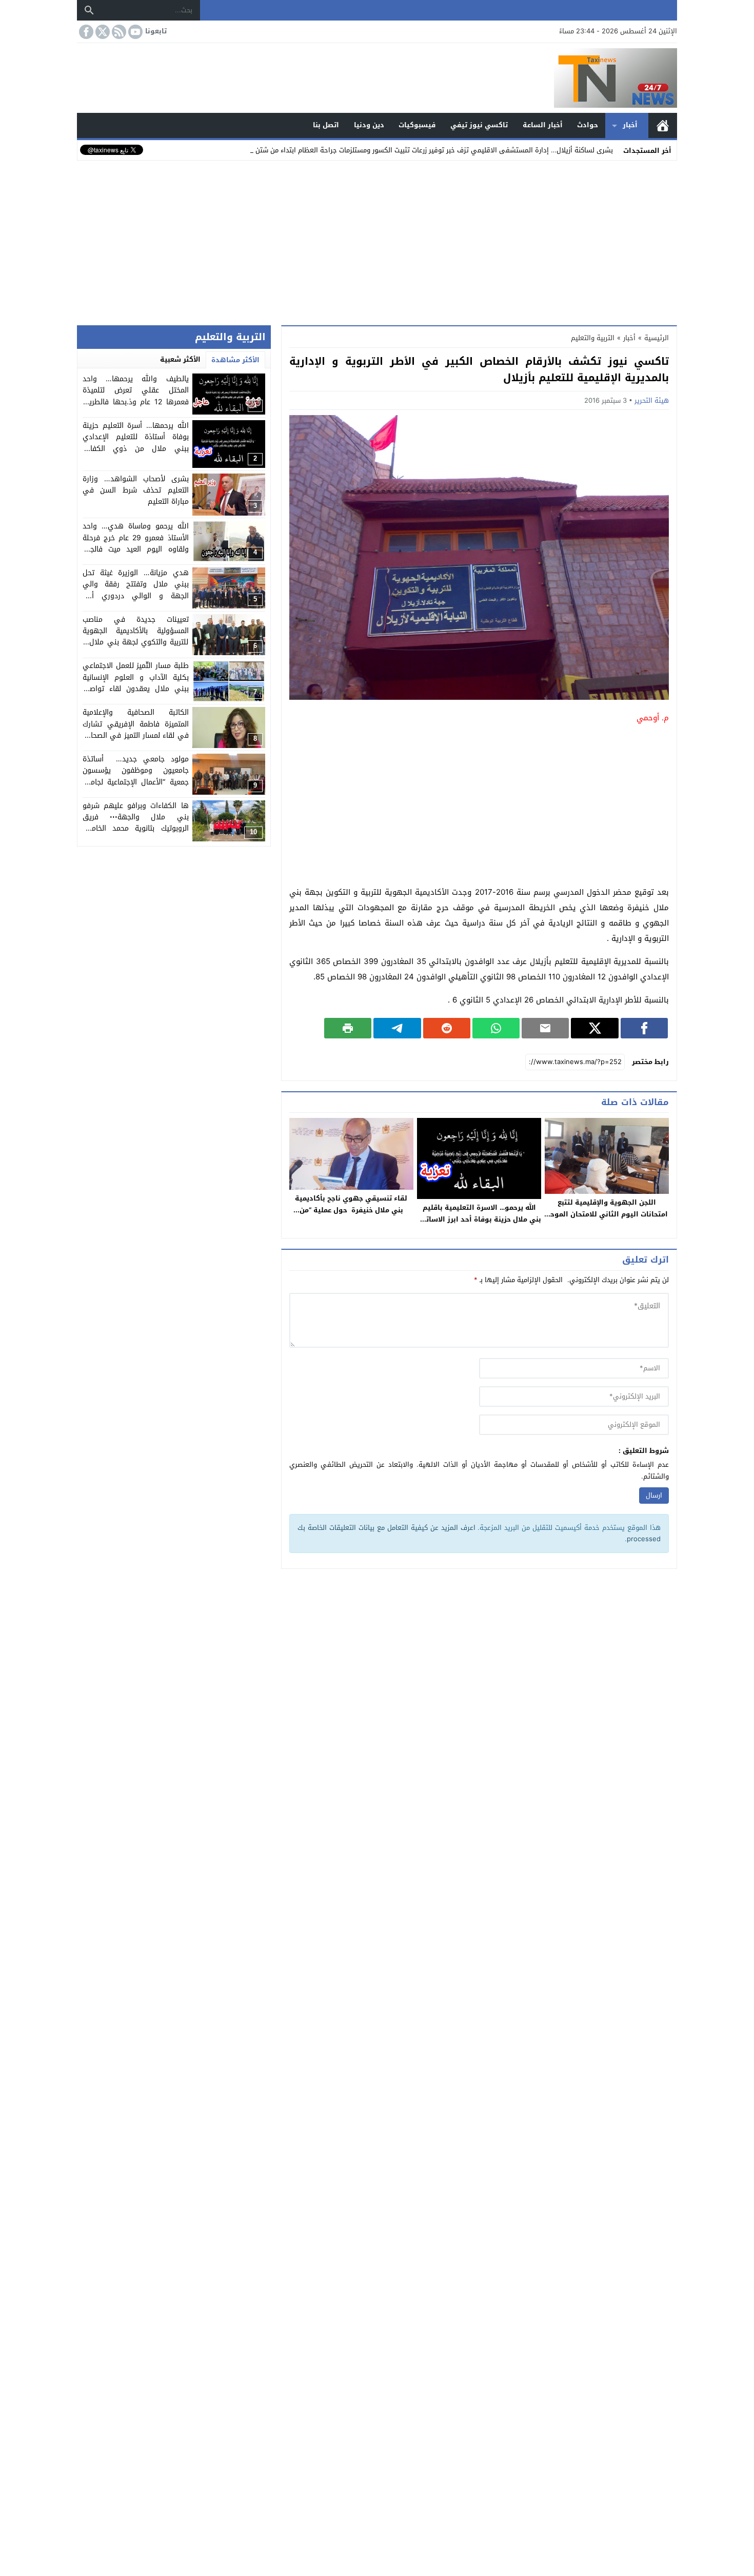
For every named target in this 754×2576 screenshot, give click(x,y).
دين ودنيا (369, 125)
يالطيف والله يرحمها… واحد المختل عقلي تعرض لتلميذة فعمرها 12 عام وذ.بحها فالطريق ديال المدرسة (135, 396)
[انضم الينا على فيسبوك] (85, 32)
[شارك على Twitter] (594, 1028)
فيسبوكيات (417, 125)
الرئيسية (663, 125)
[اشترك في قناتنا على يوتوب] (134, 32)
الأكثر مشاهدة (235, 360)
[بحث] (89, 10)
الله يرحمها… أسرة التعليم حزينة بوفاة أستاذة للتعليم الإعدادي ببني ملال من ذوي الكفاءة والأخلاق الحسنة (135, 443)
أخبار (630, 125)
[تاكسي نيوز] (377, 78)
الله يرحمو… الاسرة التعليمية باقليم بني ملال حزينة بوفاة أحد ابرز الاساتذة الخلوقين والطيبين (479, 1219)
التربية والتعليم (593, 338)
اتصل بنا (326, 125)
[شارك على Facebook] (644, 1028)
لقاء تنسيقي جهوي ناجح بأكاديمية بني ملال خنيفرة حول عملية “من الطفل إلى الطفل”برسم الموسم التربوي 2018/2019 (351, 1216)
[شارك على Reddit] (447, 1028)
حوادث (588, 125)
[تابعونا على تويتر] (102, 32)
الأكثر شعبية (180, 359)
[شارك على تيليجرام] (397, 1028)
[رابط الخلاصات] (118, 32)
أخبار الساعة (543, 125)
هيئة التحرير (652, 400)
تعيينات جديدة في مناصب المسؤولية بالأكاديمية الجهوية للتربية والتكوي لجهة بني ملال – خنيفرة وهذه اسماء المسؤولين (135, 637)
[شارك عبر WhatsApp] (496, 1028)
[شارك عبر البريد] (545, 1028)
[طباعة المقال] (348, 1028)
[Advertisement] (377, 241)
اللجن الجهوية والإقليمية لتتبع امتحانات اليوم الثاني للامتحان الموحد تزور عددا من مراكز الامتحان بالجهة (607, 1214)
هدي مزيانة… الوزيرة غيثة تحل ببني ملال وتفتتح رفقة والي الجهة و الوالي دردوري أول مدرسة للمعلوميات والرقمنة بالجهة (135, 596)
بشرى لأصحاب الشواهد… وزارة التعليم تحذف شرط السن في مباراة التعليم (135, 490)
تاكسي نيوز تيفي (479, 125)
